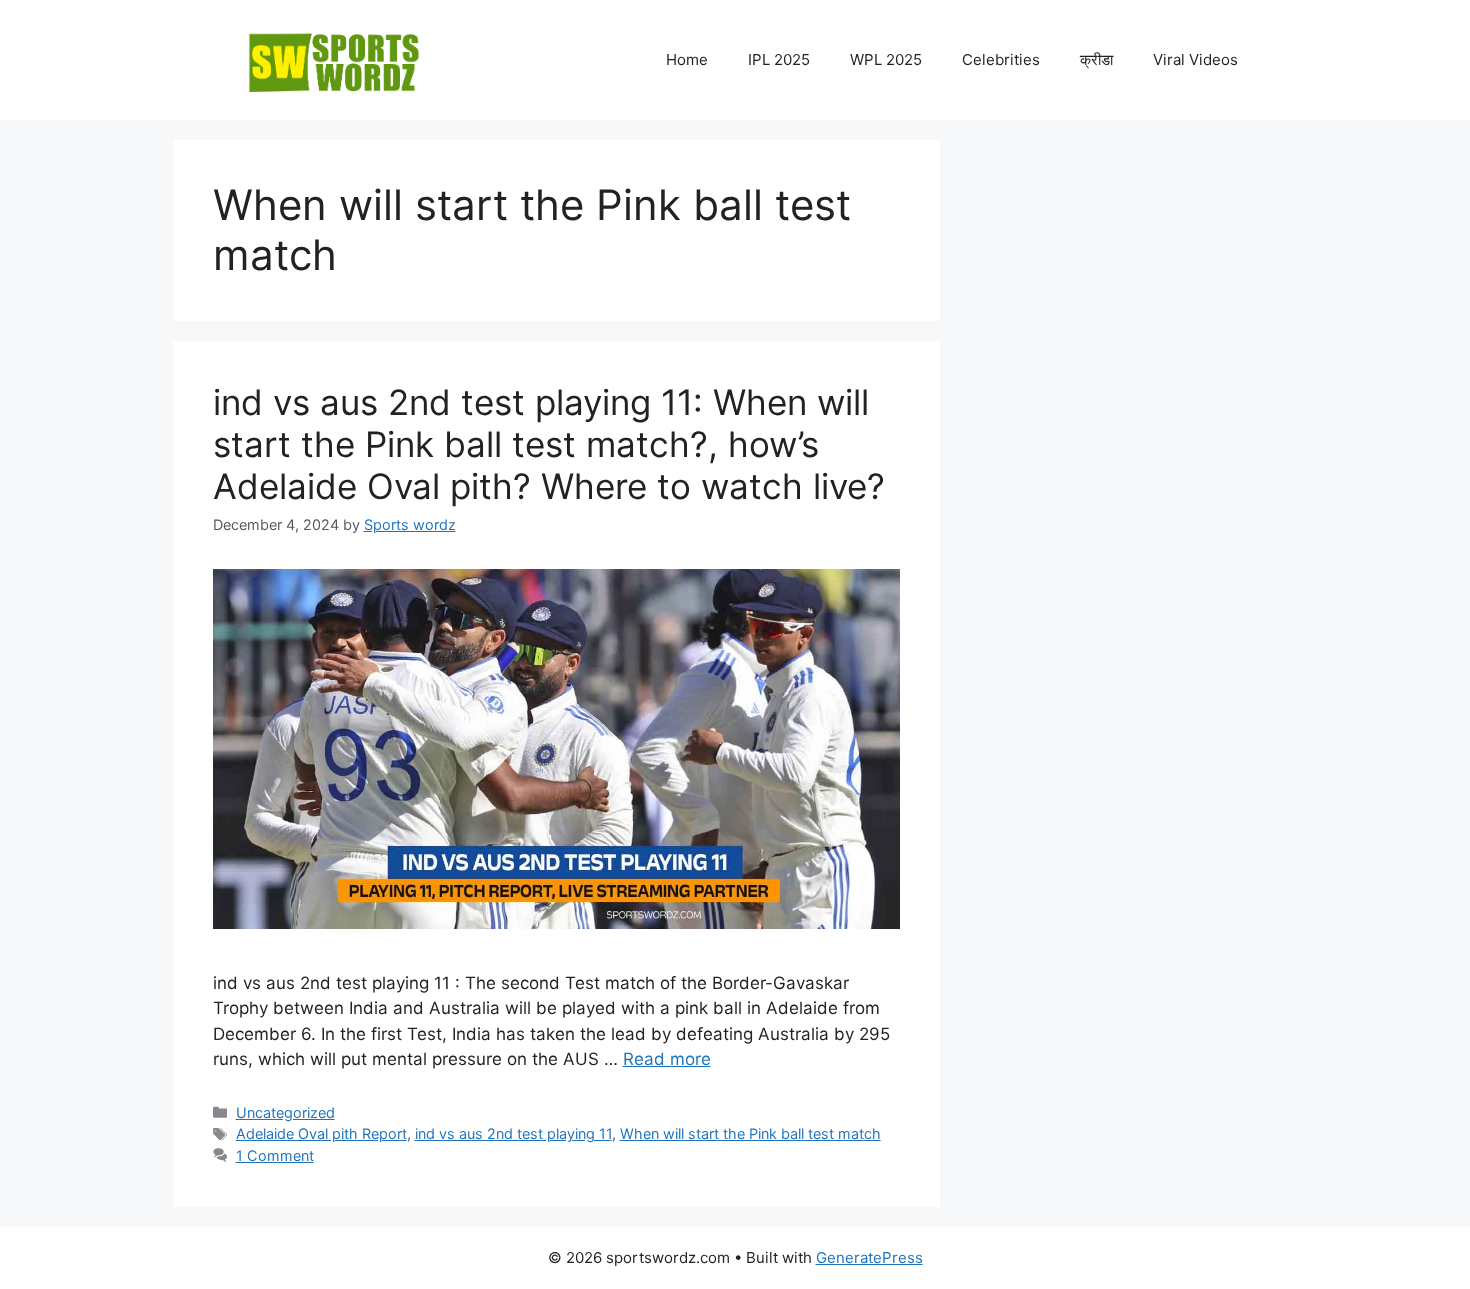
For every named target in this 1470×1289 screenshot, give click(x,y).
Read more (667, 1059)
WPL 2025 (886, 59)
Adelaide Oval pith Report (321, 1133)
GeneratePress (869, 1257)
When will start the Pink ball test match (750, 1133)
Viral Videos (1195, 59)
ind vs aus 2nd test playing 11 (513, 1133)
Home (687, 59)
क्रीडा (1096, 59)
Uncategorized (285, 1112)
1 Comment (275, 1155)
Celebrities (1001, 59)
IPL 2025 (779, 59)
